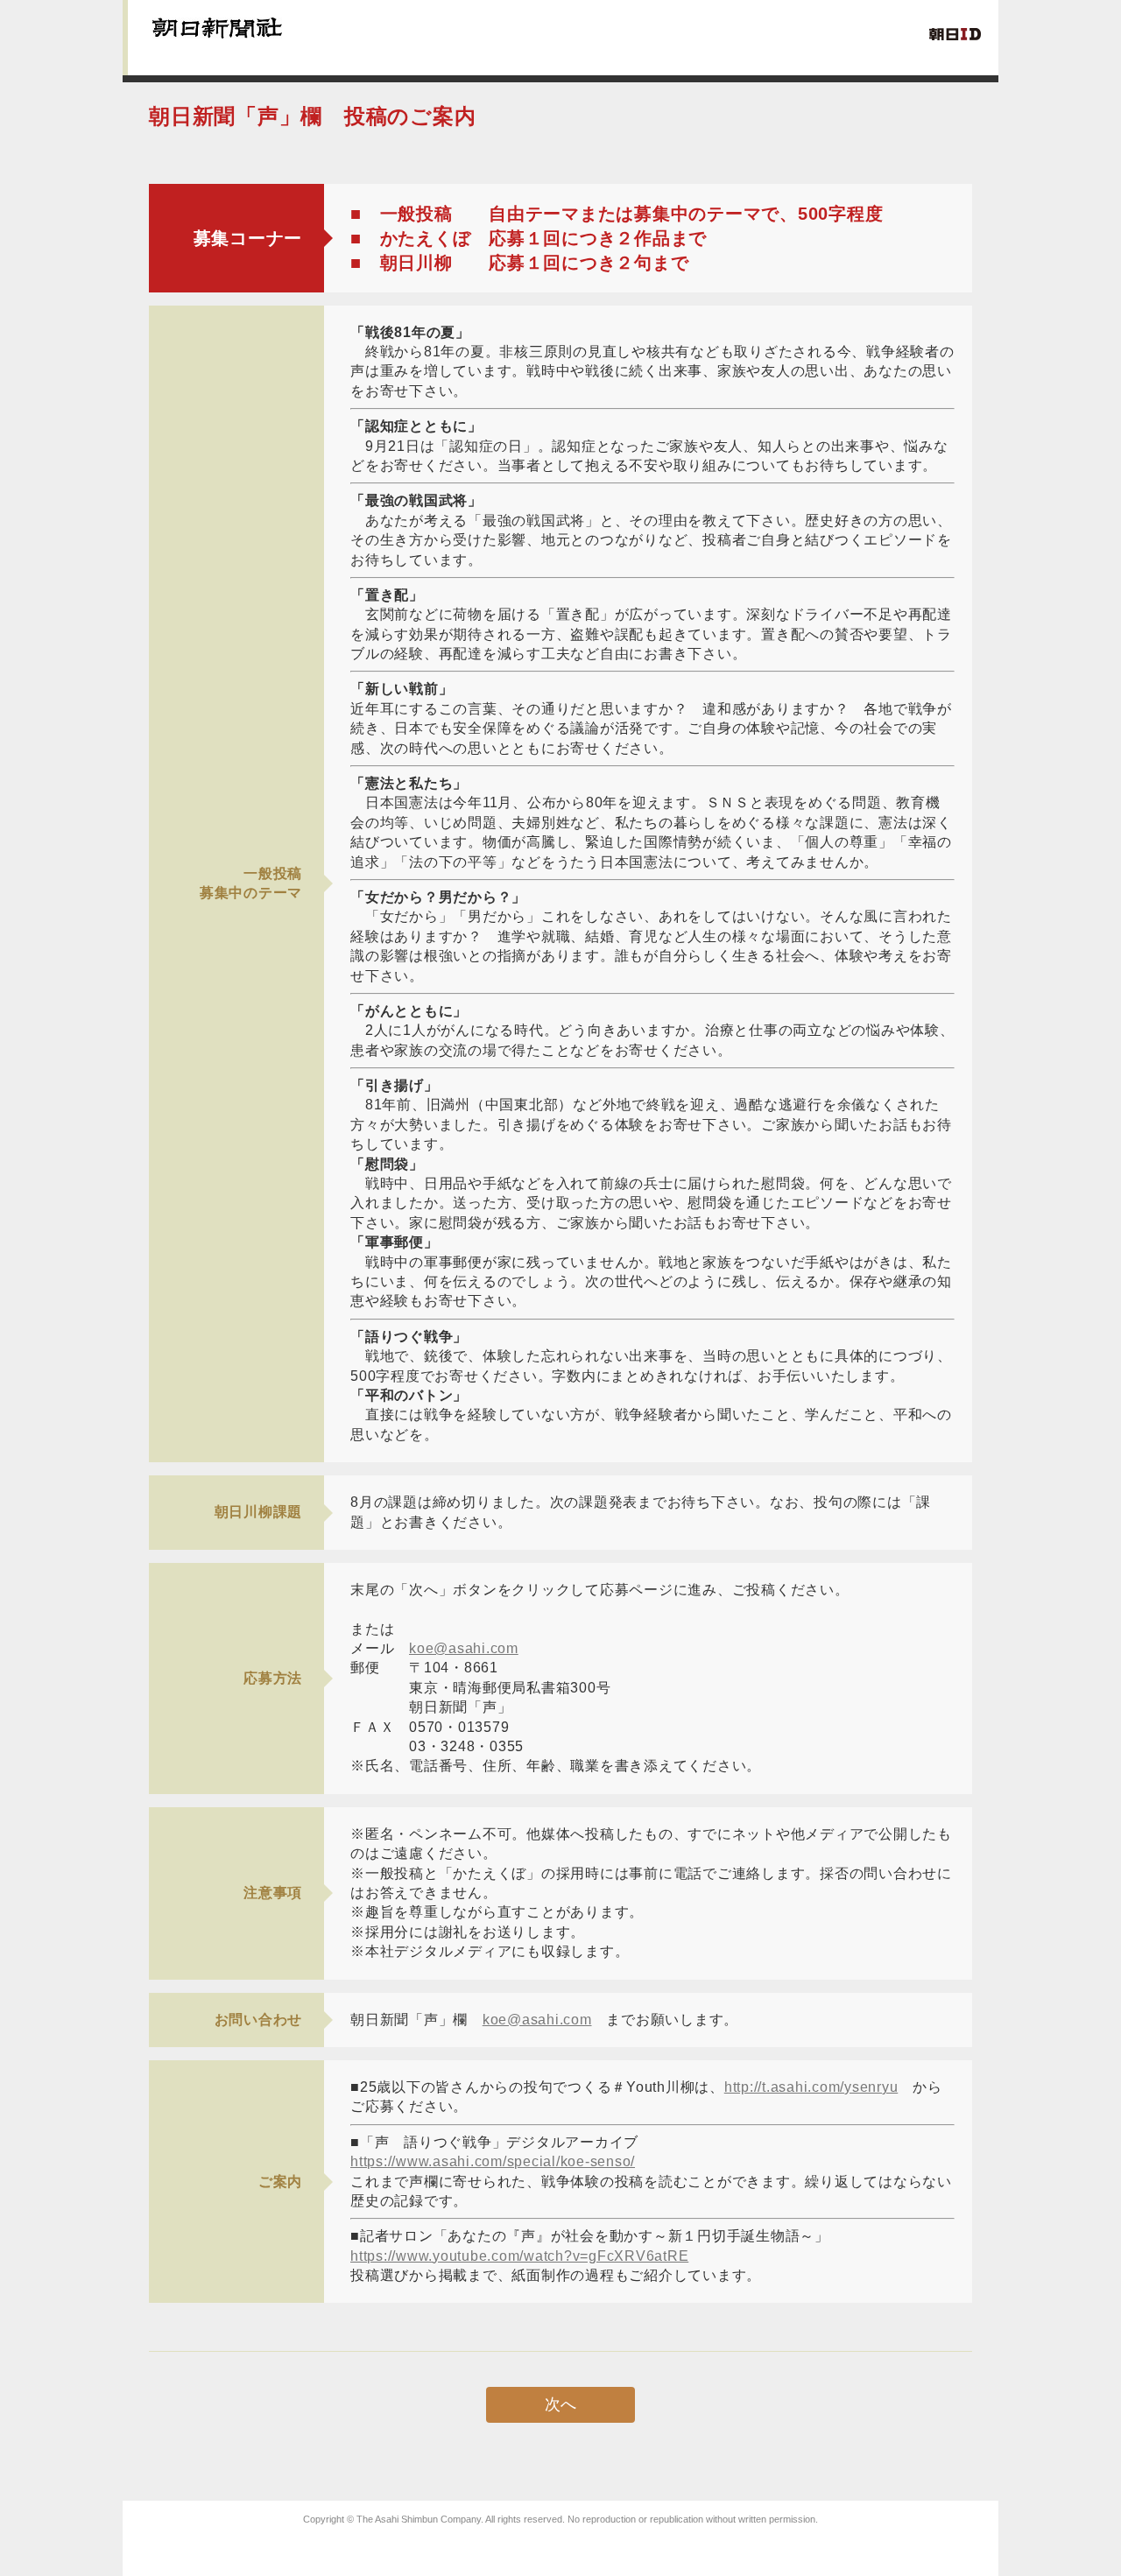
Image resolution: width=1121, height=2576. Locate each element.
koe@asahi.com (464, 1648)
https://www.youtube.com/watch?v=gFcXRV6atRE (519, 2256)
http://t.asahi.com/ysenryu (811, 2087)
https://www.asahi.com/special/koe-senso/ (493, 2161)
